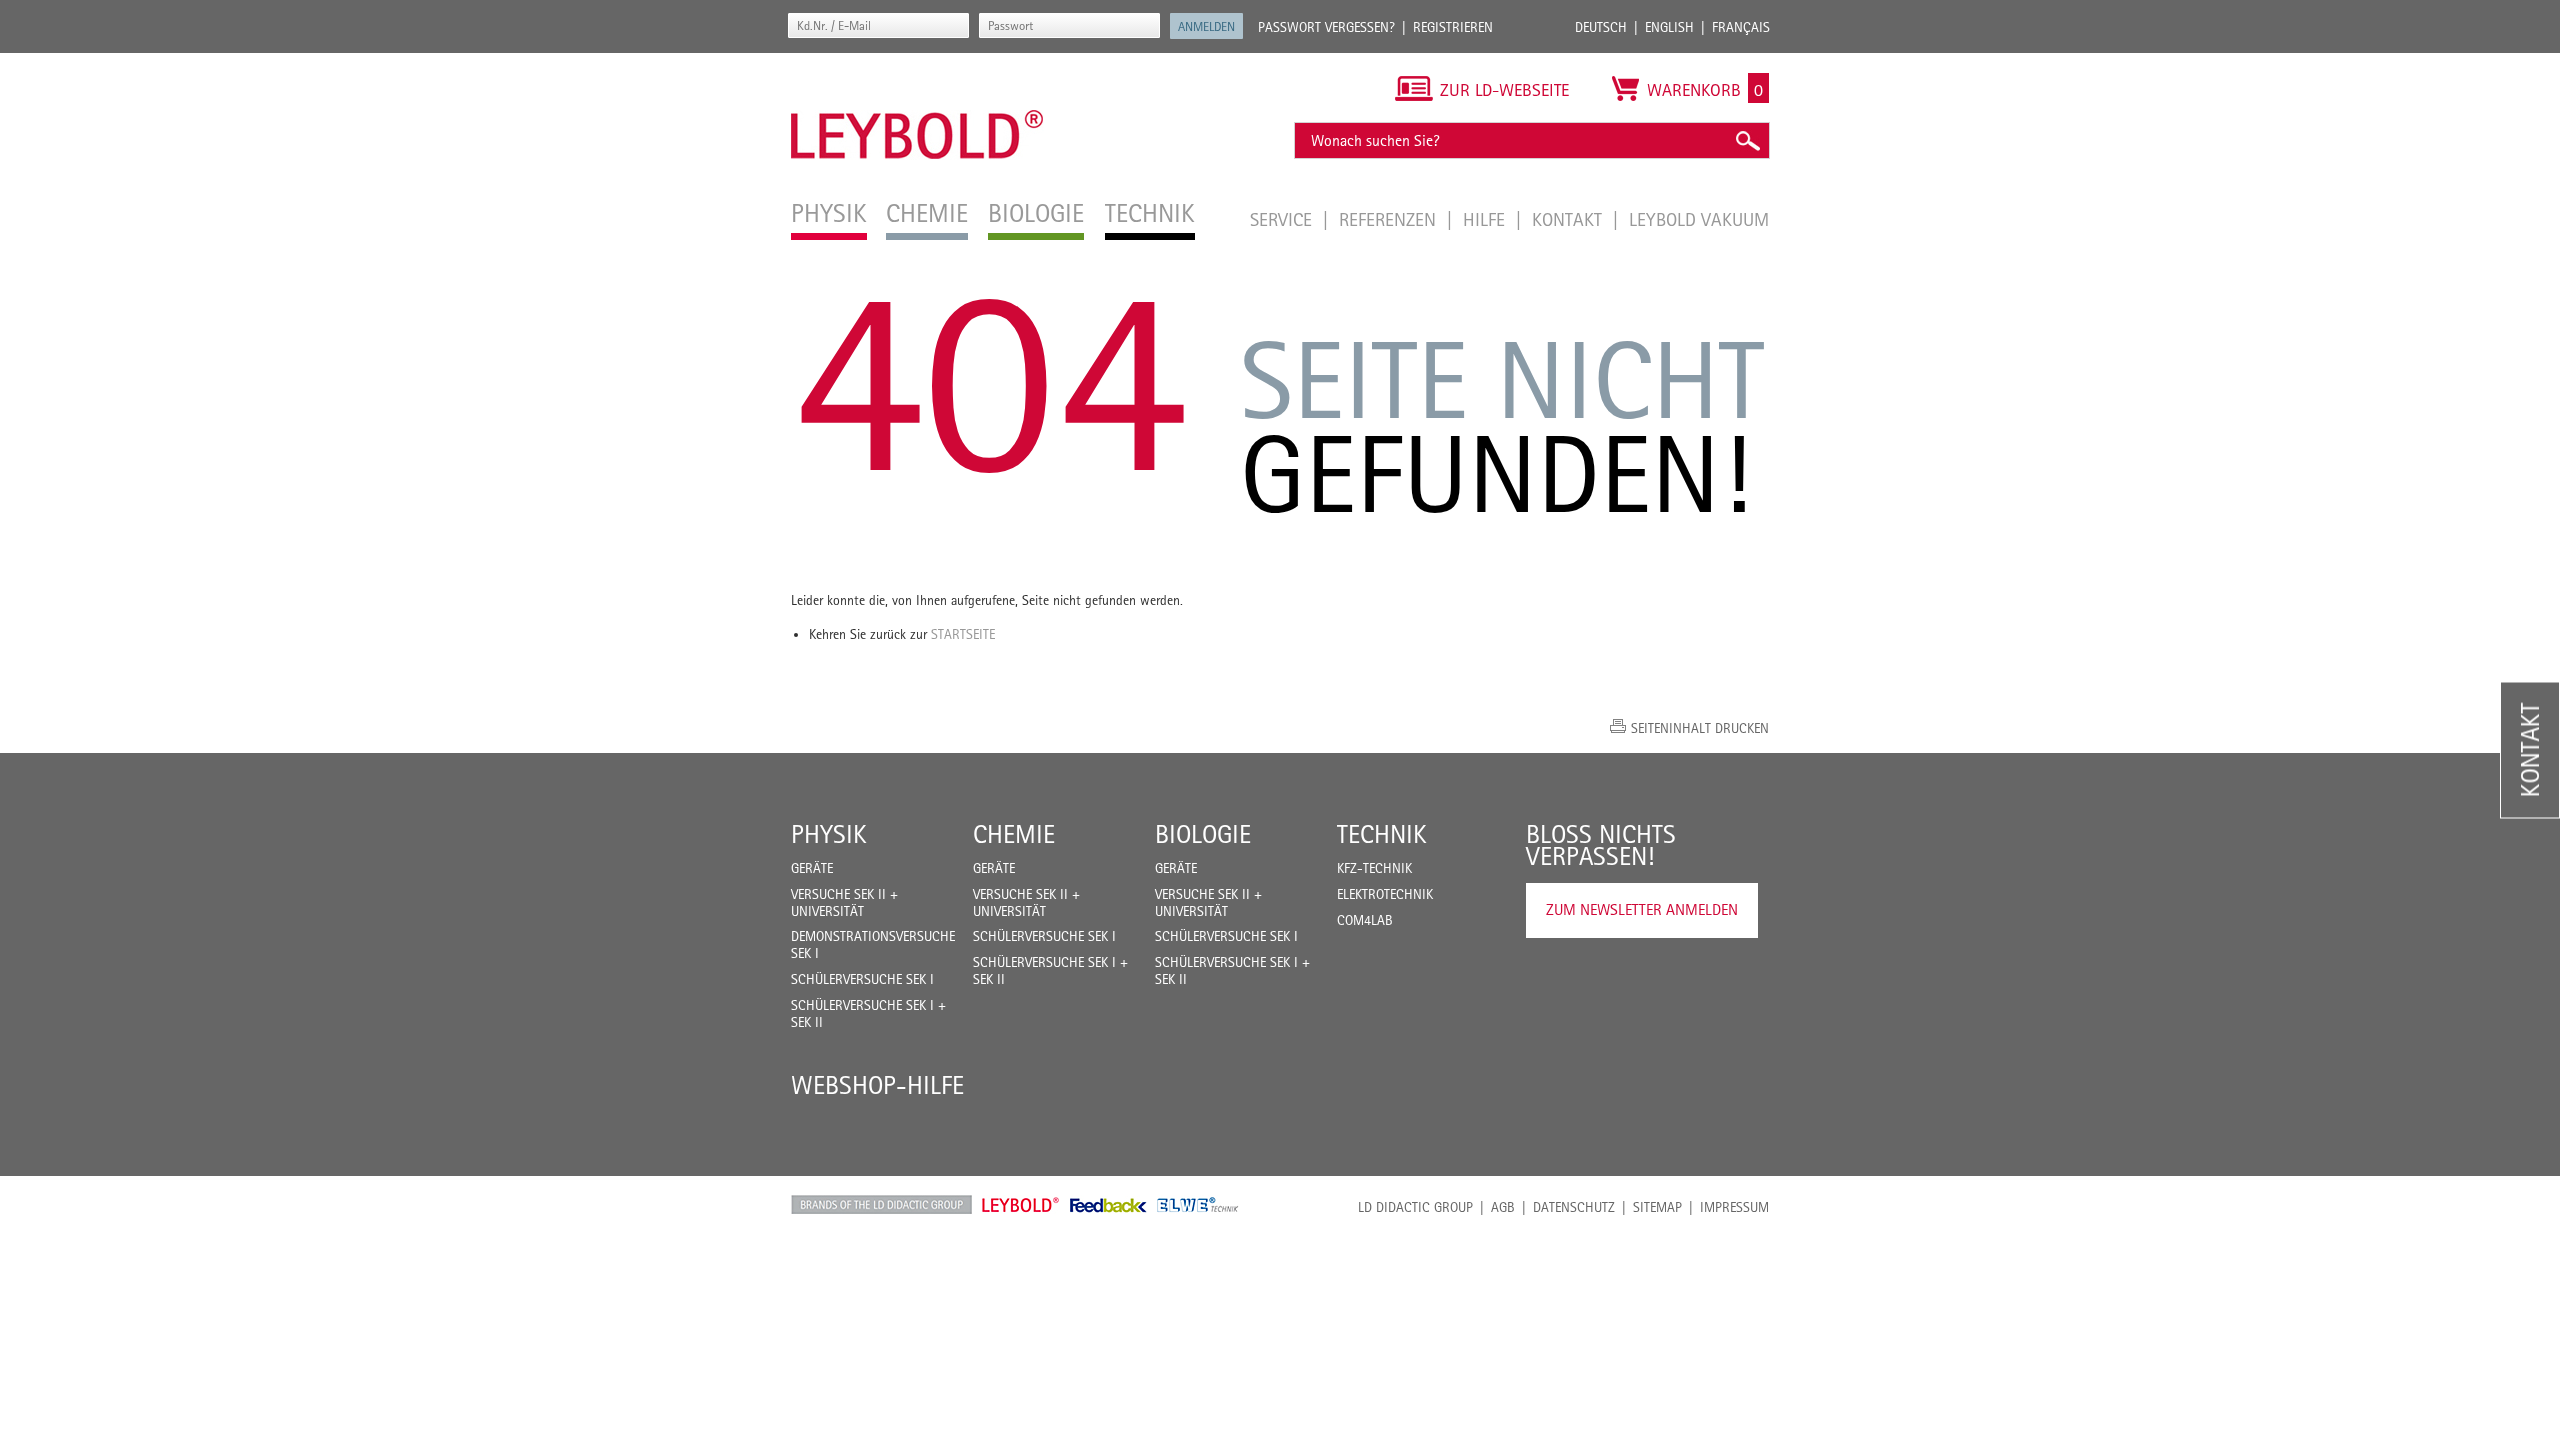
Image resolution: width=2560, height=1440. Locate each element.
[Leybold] (917, 63)
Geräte (812, 868)
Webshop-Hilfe (877, 1085)
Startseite (963, 634)
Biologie (1203, 834)
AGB (1503, 1207)
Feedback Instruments (1108, 1205)
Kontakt (1569, 219)
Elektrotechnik (1385, 894)
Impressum (1734, 1207)
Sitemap (1657, 1207)
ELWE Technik (1198, 1205)
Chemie (1014, 834)
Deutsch (1601, 27)
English (1669, 27)
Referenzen (1390, 219)
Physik (829, 834)
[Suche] (1747, 140)
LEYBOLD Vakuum (1699, 219)
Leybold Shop (1021, 1205)
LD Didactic (881, 1205)
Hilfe (1486, 219)
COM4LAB (1365, 920)
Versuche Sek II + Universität (844, 902)
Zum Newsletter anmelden (1642, 909)
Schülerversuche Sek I (862, 979)
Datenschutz (1574, 1207)
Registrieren (1453, 27)
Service (1283, 219)
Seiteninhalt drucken (1700, 728)
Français (1741, 27)
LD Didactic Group (1415, 1207)
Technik (1382, 834)
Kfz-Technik (1374, 868)
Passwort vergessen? (1326, 27)
